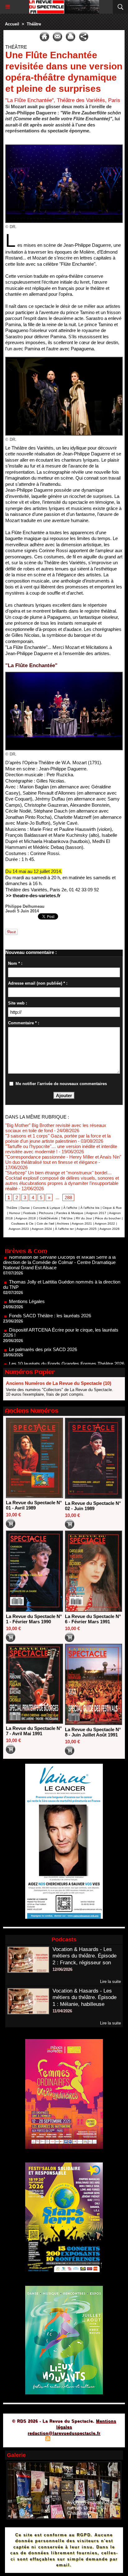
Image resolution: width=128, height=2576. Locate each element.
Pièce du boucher (108, 1218)
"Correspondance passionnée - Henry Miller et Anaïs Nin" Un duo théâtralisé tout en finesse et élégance (63, 1159)
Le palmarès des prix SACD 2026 (43, 1326)
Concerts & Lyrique (47, 1208)
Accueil (12, 24)
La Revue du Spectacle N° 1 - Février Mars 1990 (34, 1619)
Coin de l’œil (45, 1224)
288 (68, 1197)
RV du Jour (84, 1218)
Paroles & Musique (70, 1213)
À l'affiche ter (64, 1229)
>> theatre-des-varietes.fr (33, 896)
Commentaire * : (24, 1023)
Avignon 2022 (105, 1224)
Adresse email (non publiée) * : (38, 983)
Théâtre (34, 24)
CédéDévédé (48, 1218)
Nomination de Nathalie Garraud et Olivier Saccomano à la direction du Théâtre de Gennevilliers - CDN (63, 1362)
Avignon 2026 (110, 1229)
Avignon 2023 (19, 1229)
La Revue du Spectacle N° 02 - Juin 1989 (93, 1506)
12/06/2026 (62, 1969)
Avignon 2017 (96, 1213)
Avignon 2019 (26, 1218)
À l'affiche (70, 1208)
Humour (15, 1213)
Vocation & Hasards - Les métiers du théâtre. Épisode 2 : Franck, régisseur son (85, 1956)
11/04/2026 (62, 2011)
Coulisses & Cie (22, 1224)
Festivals (30, 1213)
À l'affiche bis (90, 1208)
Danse (25, 1208)
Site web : (18, 1003)
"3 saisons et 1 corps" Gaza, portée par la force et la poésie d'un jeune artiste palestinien (58, 1138)
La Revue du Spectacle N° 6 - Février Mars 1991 (93, 1619)
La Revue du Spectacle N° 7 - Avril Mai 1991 (34, 1731)
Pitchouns (46, 1213)
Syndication (63, 2439)
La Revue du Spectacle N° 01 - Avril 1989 (34, 1505)
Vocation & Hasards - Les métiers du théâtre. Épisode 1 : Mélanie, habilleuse (85, 1998)
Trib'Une (67, 1218)
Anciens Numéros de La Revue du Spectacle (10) (59, 1383)
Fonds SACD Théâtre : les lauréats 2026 (50, 1292)
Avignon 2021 (82, 1224)
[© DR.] (64, 147)
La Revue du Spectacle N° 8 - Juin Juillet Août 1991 (93, 1732)
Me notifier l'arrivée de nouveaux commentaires (61, 1084)
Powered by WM (94, 2439)
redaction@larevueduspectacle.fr (64, 2433)
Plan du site (30, 2439)
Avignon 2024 (42, 1229)
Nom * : (15, 963)
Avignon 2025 (87, 1229)
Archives (63, 1224)
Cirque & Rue (112, 1208)
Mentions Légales (27, 1278)
